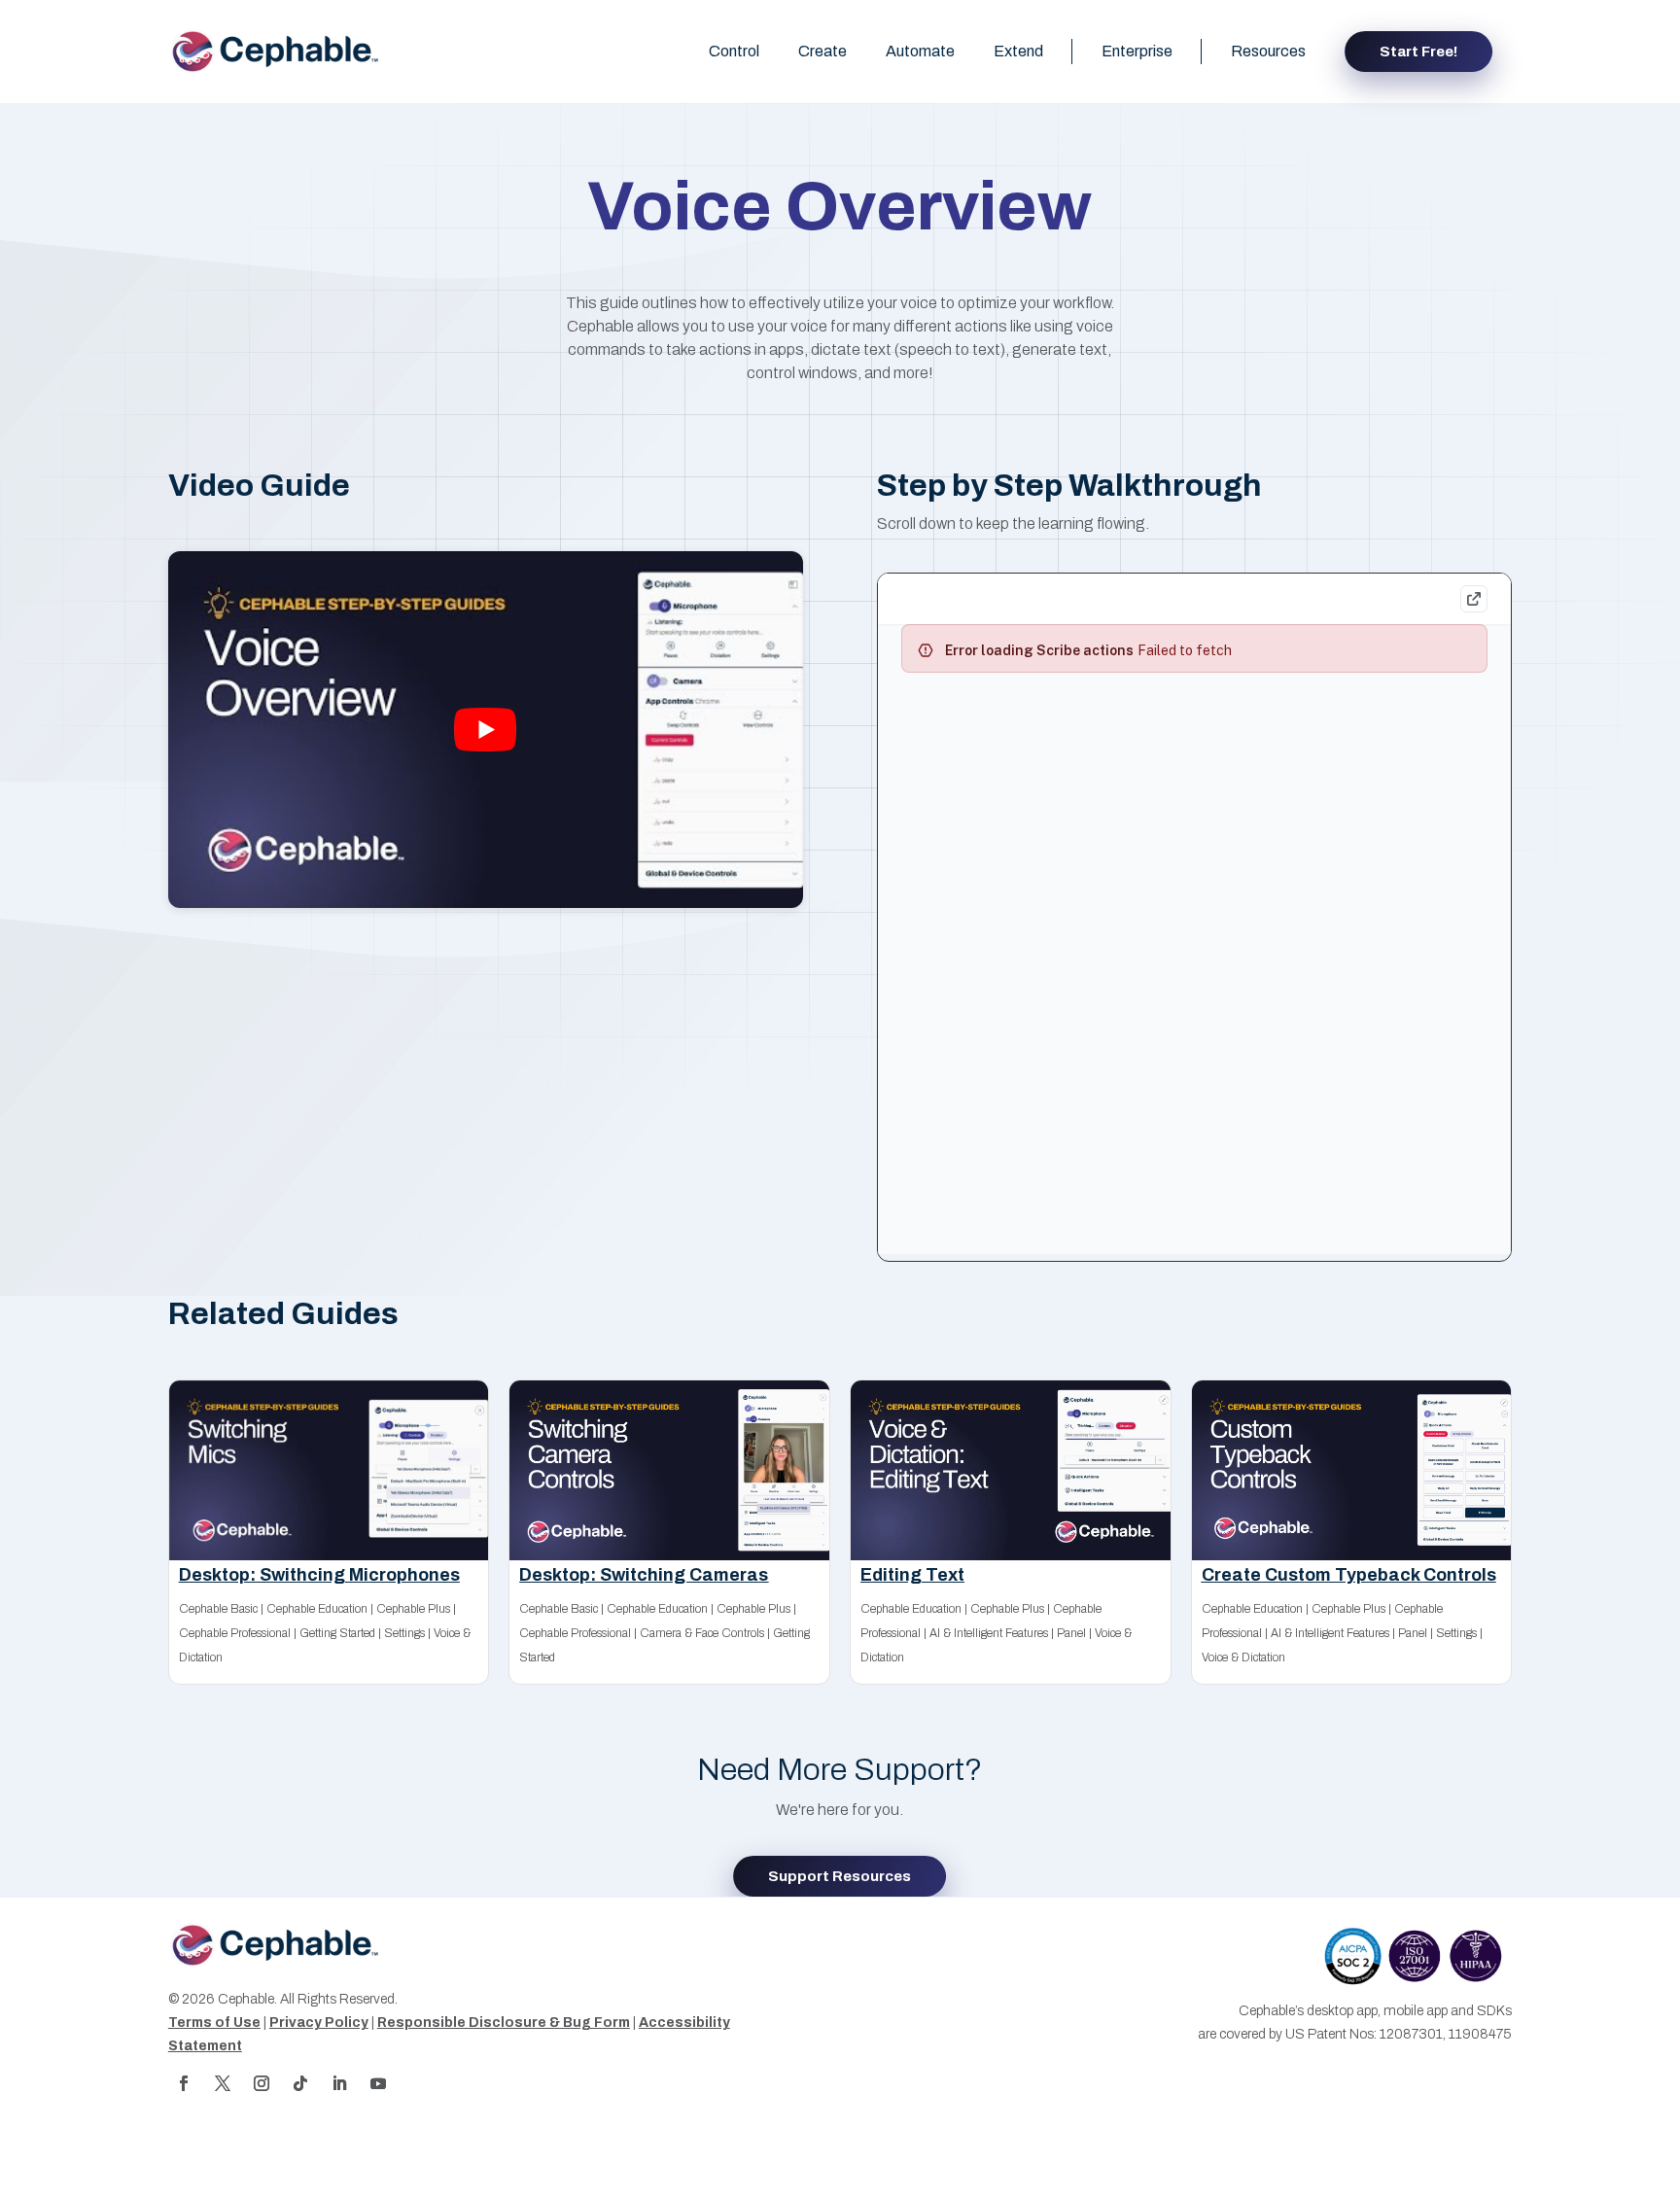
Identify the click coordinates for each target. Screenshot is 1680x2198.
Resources (1268, 51)
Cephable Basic (218, 1609)
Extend (1018, 51)
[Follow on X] (223, 2083)
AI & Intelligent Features (989, 1633)
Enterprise (1137, 51)
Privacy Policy (319, 2023)
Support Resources (840, 1876)
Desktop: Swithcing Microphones (319, 1575)
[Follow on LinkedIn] (339, 2083)
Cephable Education (317, 1609)
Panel (1071, 1633)
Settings (404, 1633)
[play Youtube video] (486, 730)
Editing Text (912, 1575)
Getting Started (337, 1633)
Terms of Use (214, 2023)
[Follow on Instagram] (262, 2083)
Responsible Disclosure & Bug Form (504, 2023)
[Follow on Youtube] (378, 2083)
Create (822, 51)
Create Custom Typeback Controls (1349, 1575)
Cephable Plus (413, 1609)
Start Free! (1418, 52)
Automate (920, 51)
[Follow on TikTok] (300, 2083)
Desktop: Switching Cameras (644, 1575)
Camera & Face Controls (702, 1633)
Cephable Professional (235, 1633)
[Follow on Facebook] (184, 2083)
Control (734, 51)
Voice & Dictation (1243, 1657)
